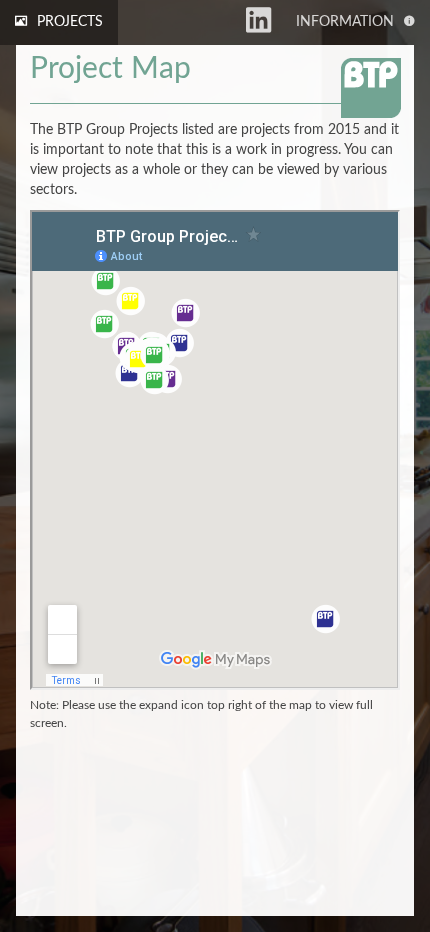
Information (345, 22)
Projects (70, 22)
